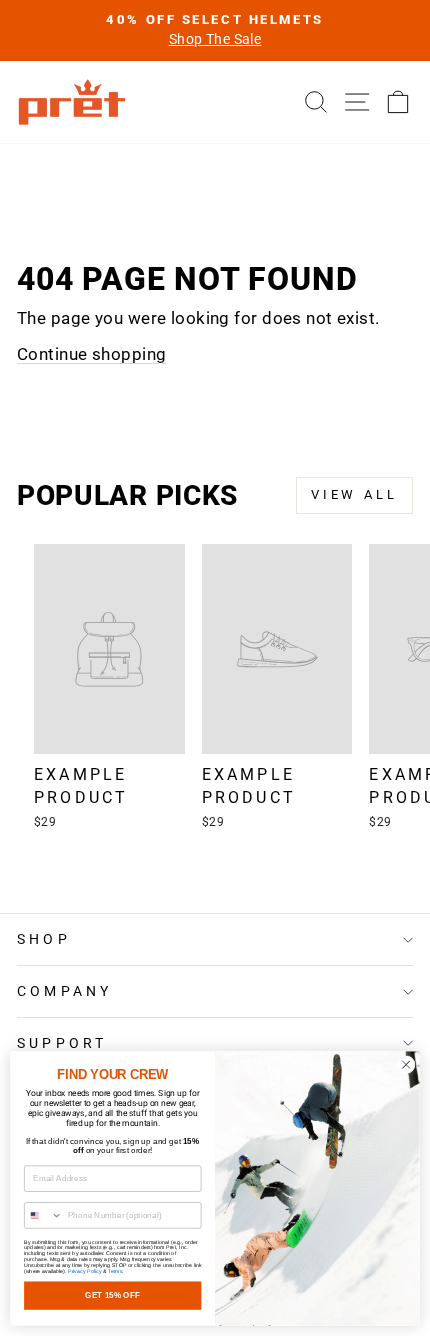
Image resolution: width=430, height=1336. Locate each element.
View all (354, 494)
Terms (115, 1271)
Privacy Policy (84, 1271)
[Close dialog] (406, 1064)
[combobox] (44, 1215)
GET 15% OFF (112, 1295)
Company (64, 991)
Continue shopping (91, 354)
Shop (44, 939)
